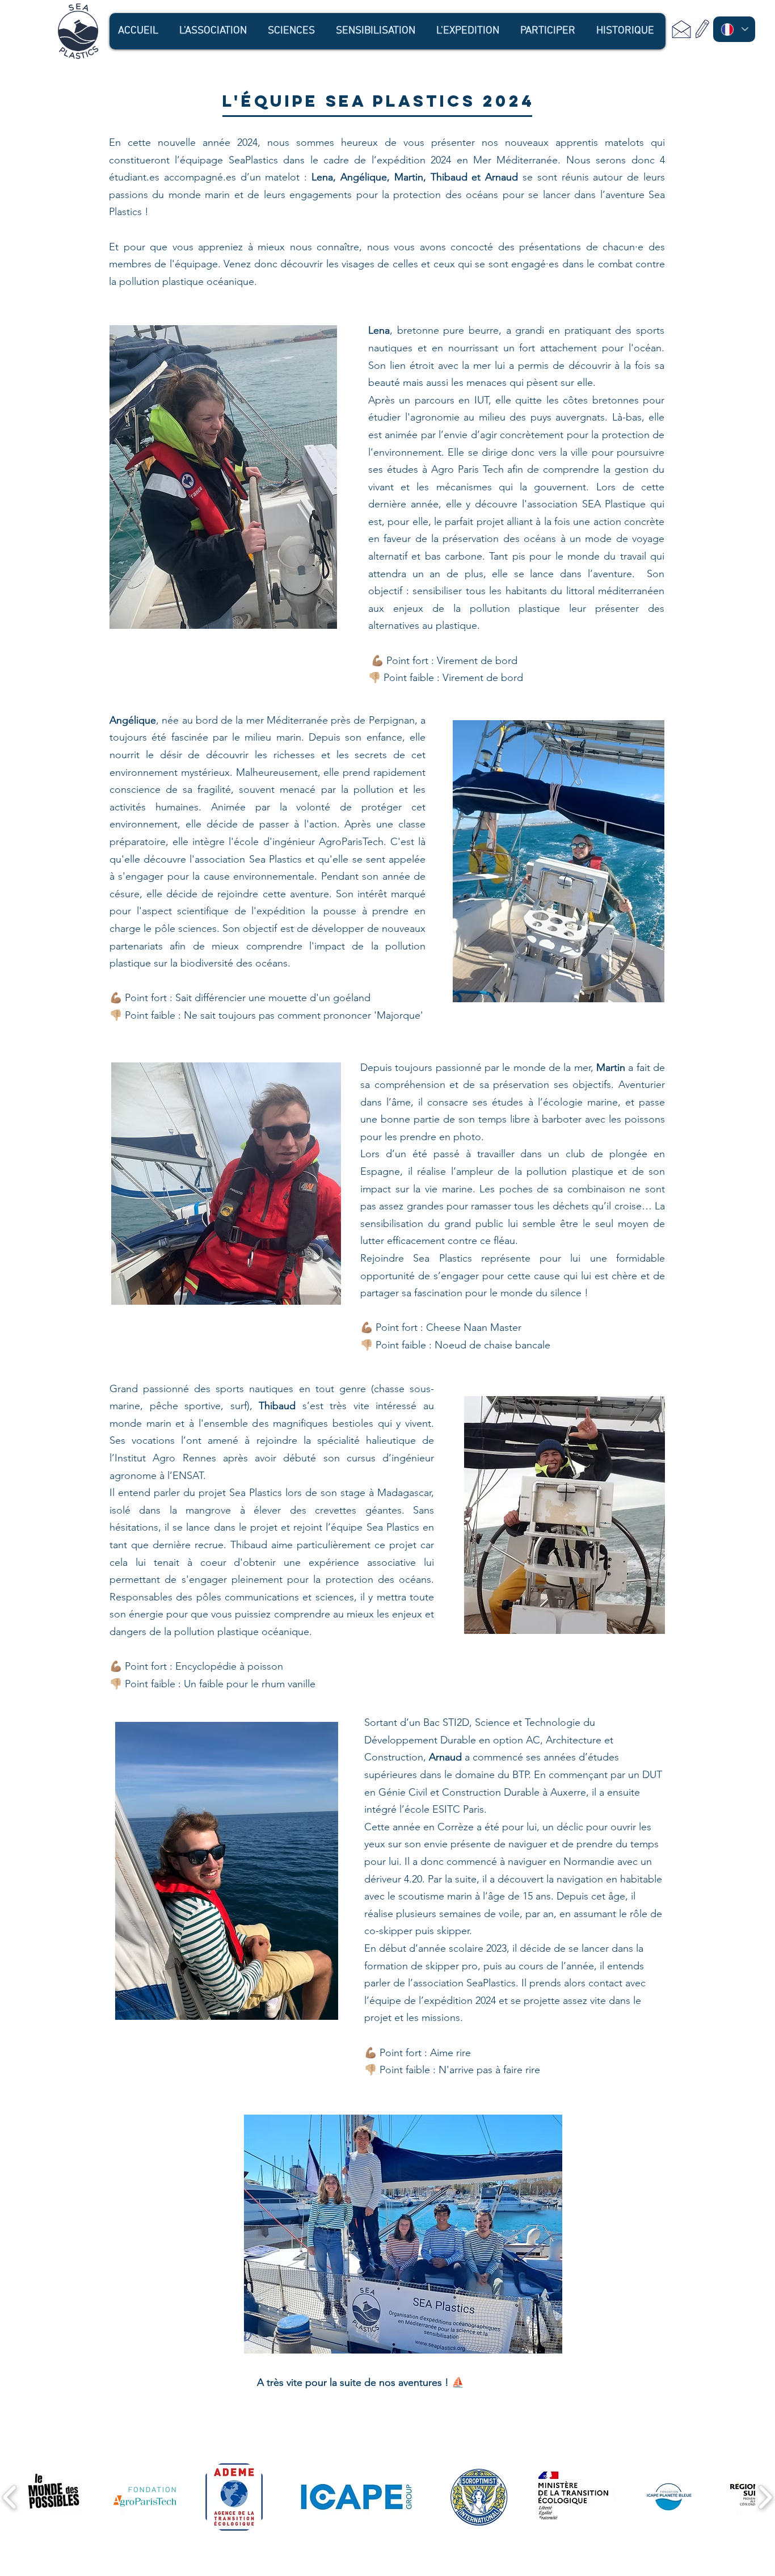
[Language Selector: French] (734, 29)
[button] (214, 31)
